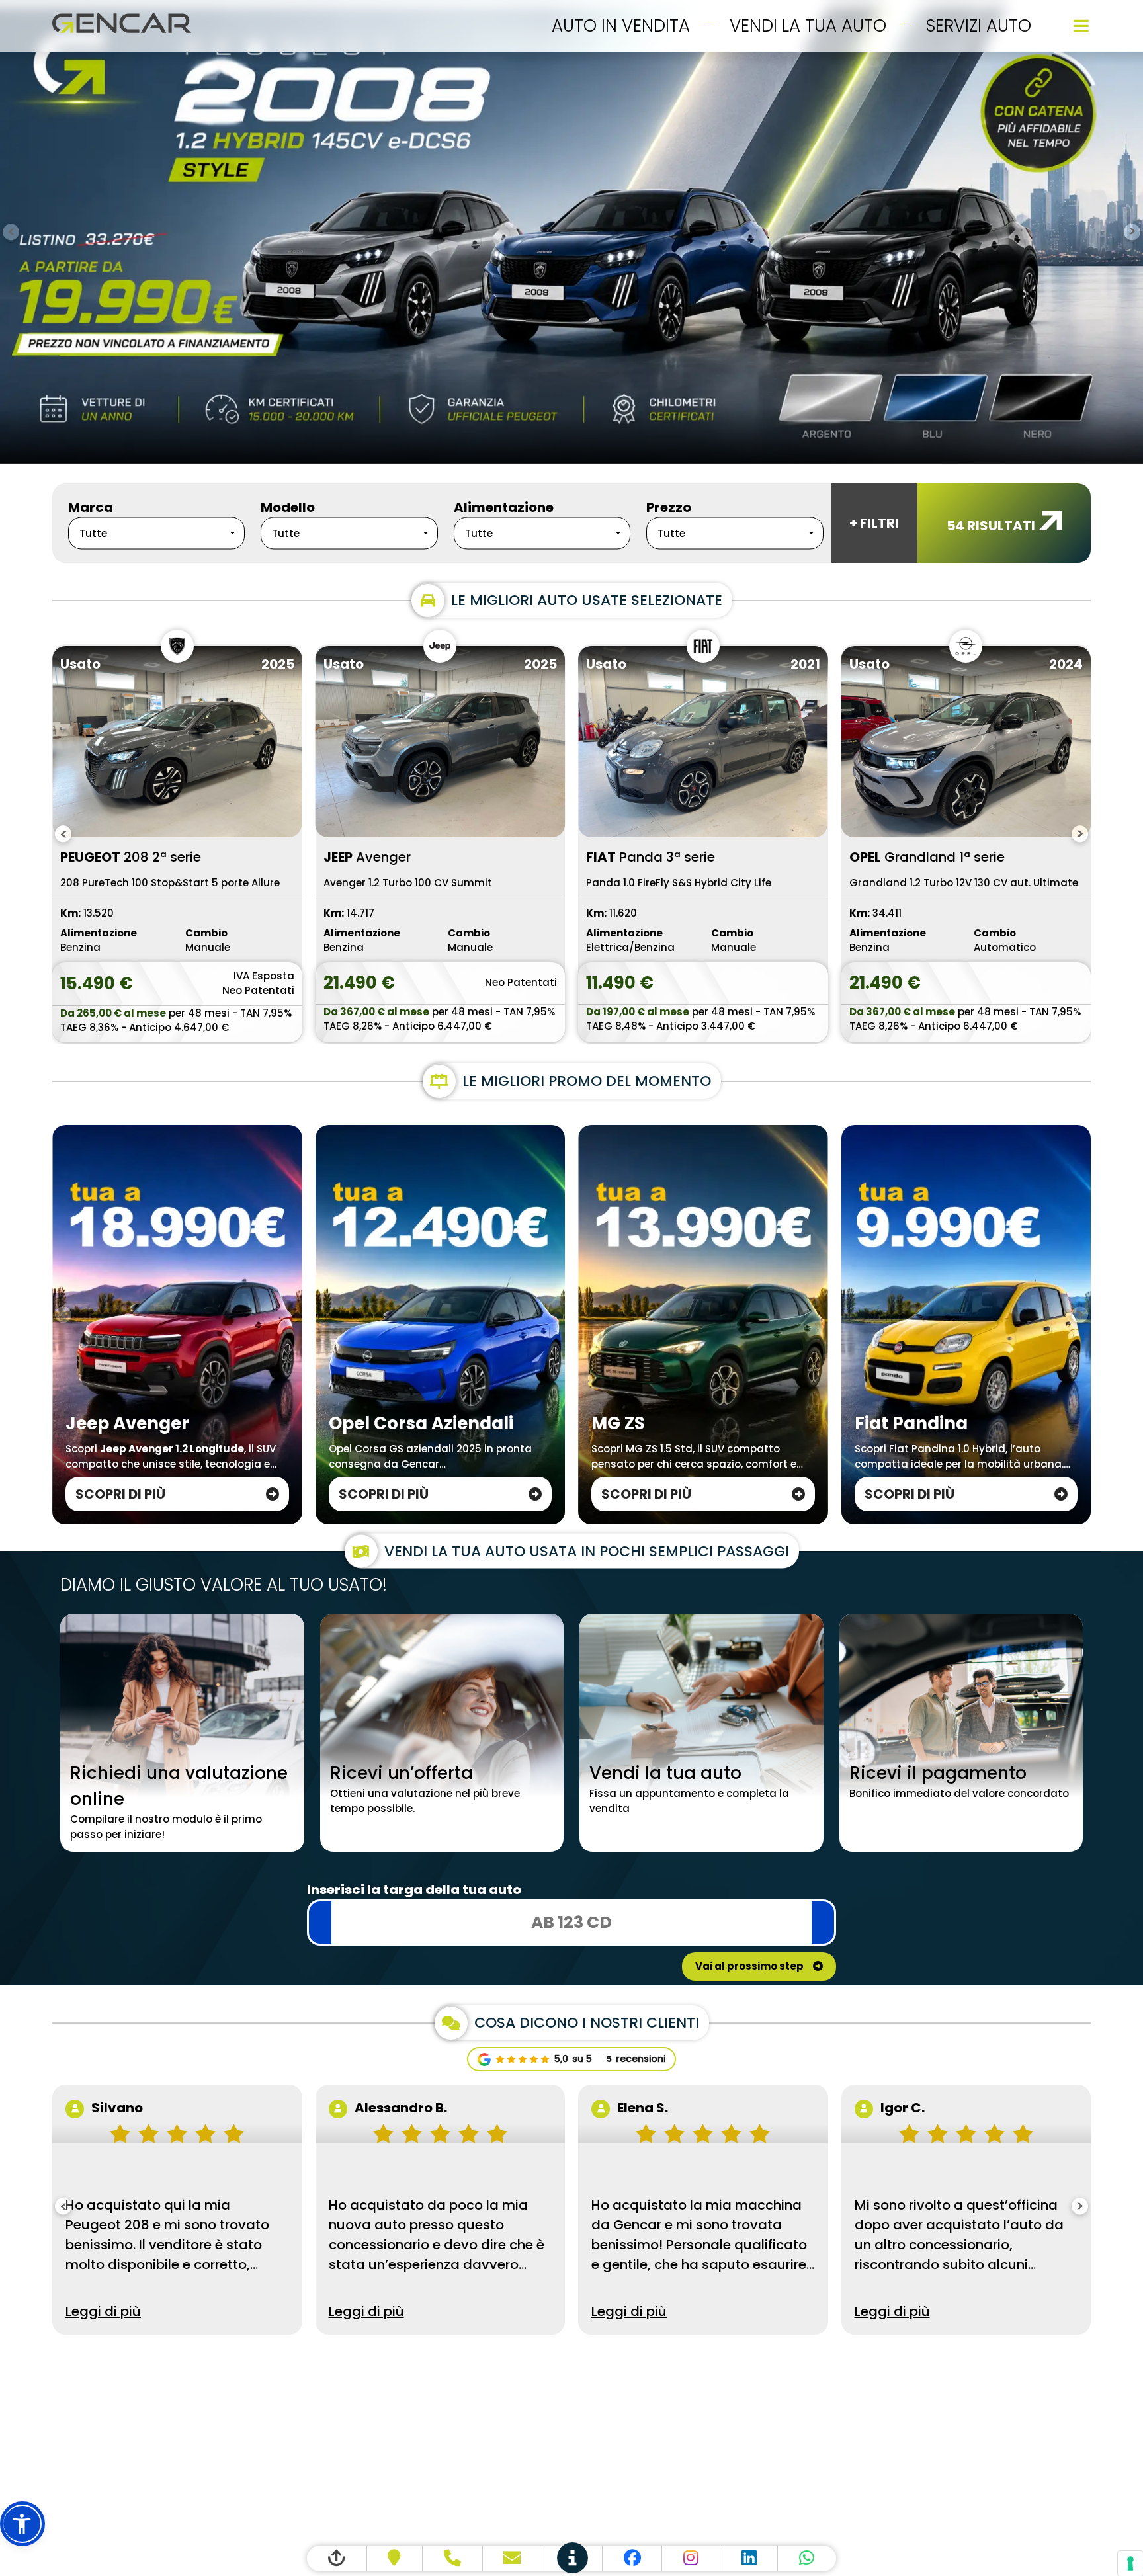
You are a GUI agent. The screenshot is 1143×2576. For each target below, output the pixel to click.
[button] (22, 2524)
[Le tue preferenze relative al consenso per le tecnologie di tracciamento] (1130, 2563)
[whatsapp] (807, 2558)
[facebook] (633, 2558)
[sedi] (572, 2558)
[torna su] (337, 2558)
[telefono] (453, 2558)
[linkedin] (749, 2558)
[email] (513, 2558)
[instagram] (691, 2558)
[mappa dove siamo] (395, 2558)
